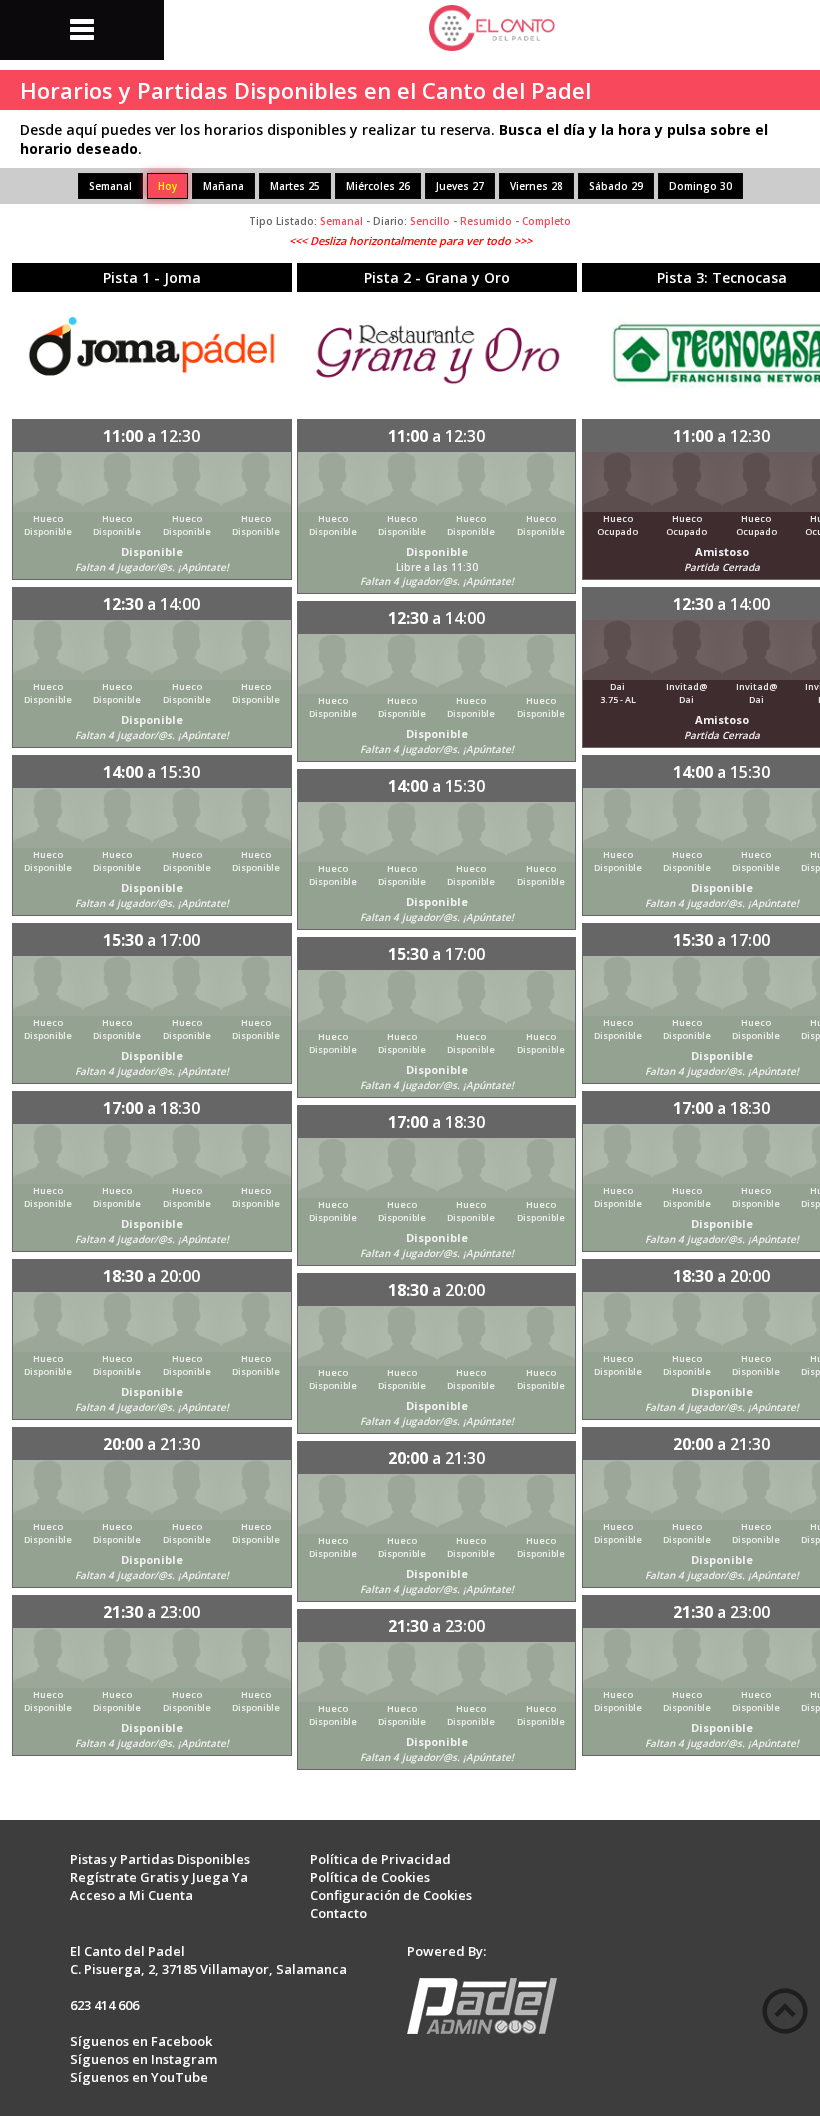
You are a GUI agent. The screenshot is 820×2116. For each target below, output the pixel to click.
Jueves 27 (460, 186)
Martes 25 (295, 186)
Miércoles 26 (378, 186)
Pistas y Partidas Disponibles (160, 1859)
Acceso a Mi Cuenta (131, 1895)
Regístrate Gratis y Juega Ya (159, 1877)
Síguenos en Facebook (141, 2041)
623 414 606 (104, 2005)
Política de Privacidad (380, 1859)
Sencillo (430, 221)
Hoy (167, 186)
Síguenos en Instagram (143, 2059)
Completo (546, 221)
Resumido (486, 221)
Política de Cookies (370, 1877)
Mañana (223, 186)
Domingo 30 (700, 186)
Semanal (110, 186)
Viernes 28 (536, 186)
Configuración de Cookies (391, 1895)
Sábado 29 (616, 186)
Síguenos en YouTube (139, 2077)
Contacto (338, 1913)
